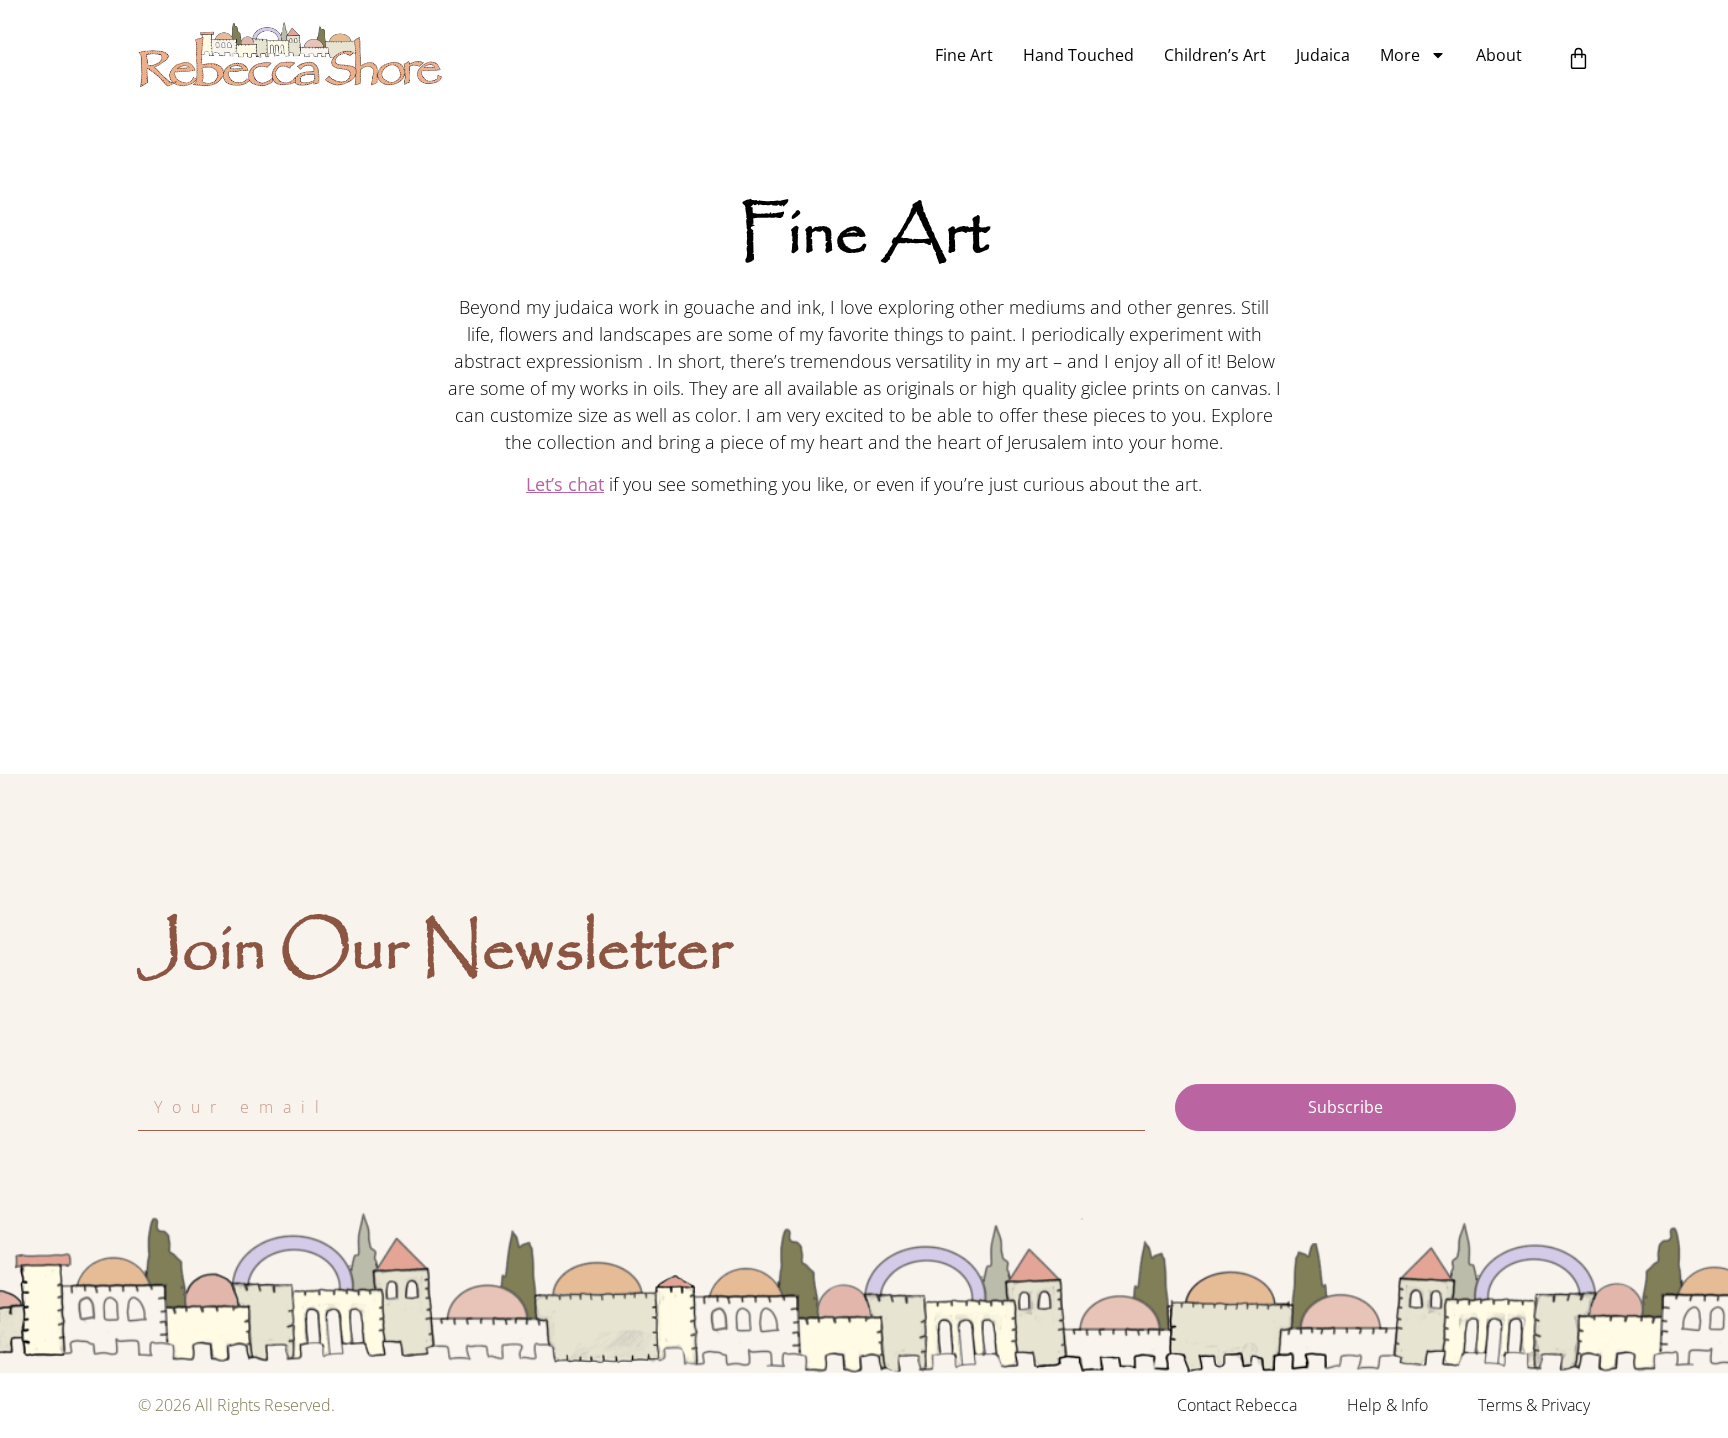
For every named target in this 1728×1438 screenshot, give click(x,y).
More (1400, 55)
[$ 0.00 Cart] (1578, 58)
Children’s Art (1215, 55)
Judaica (1323, 55)
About (1499, 55)
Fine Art (964, 55)
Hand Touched (1078, 55)
